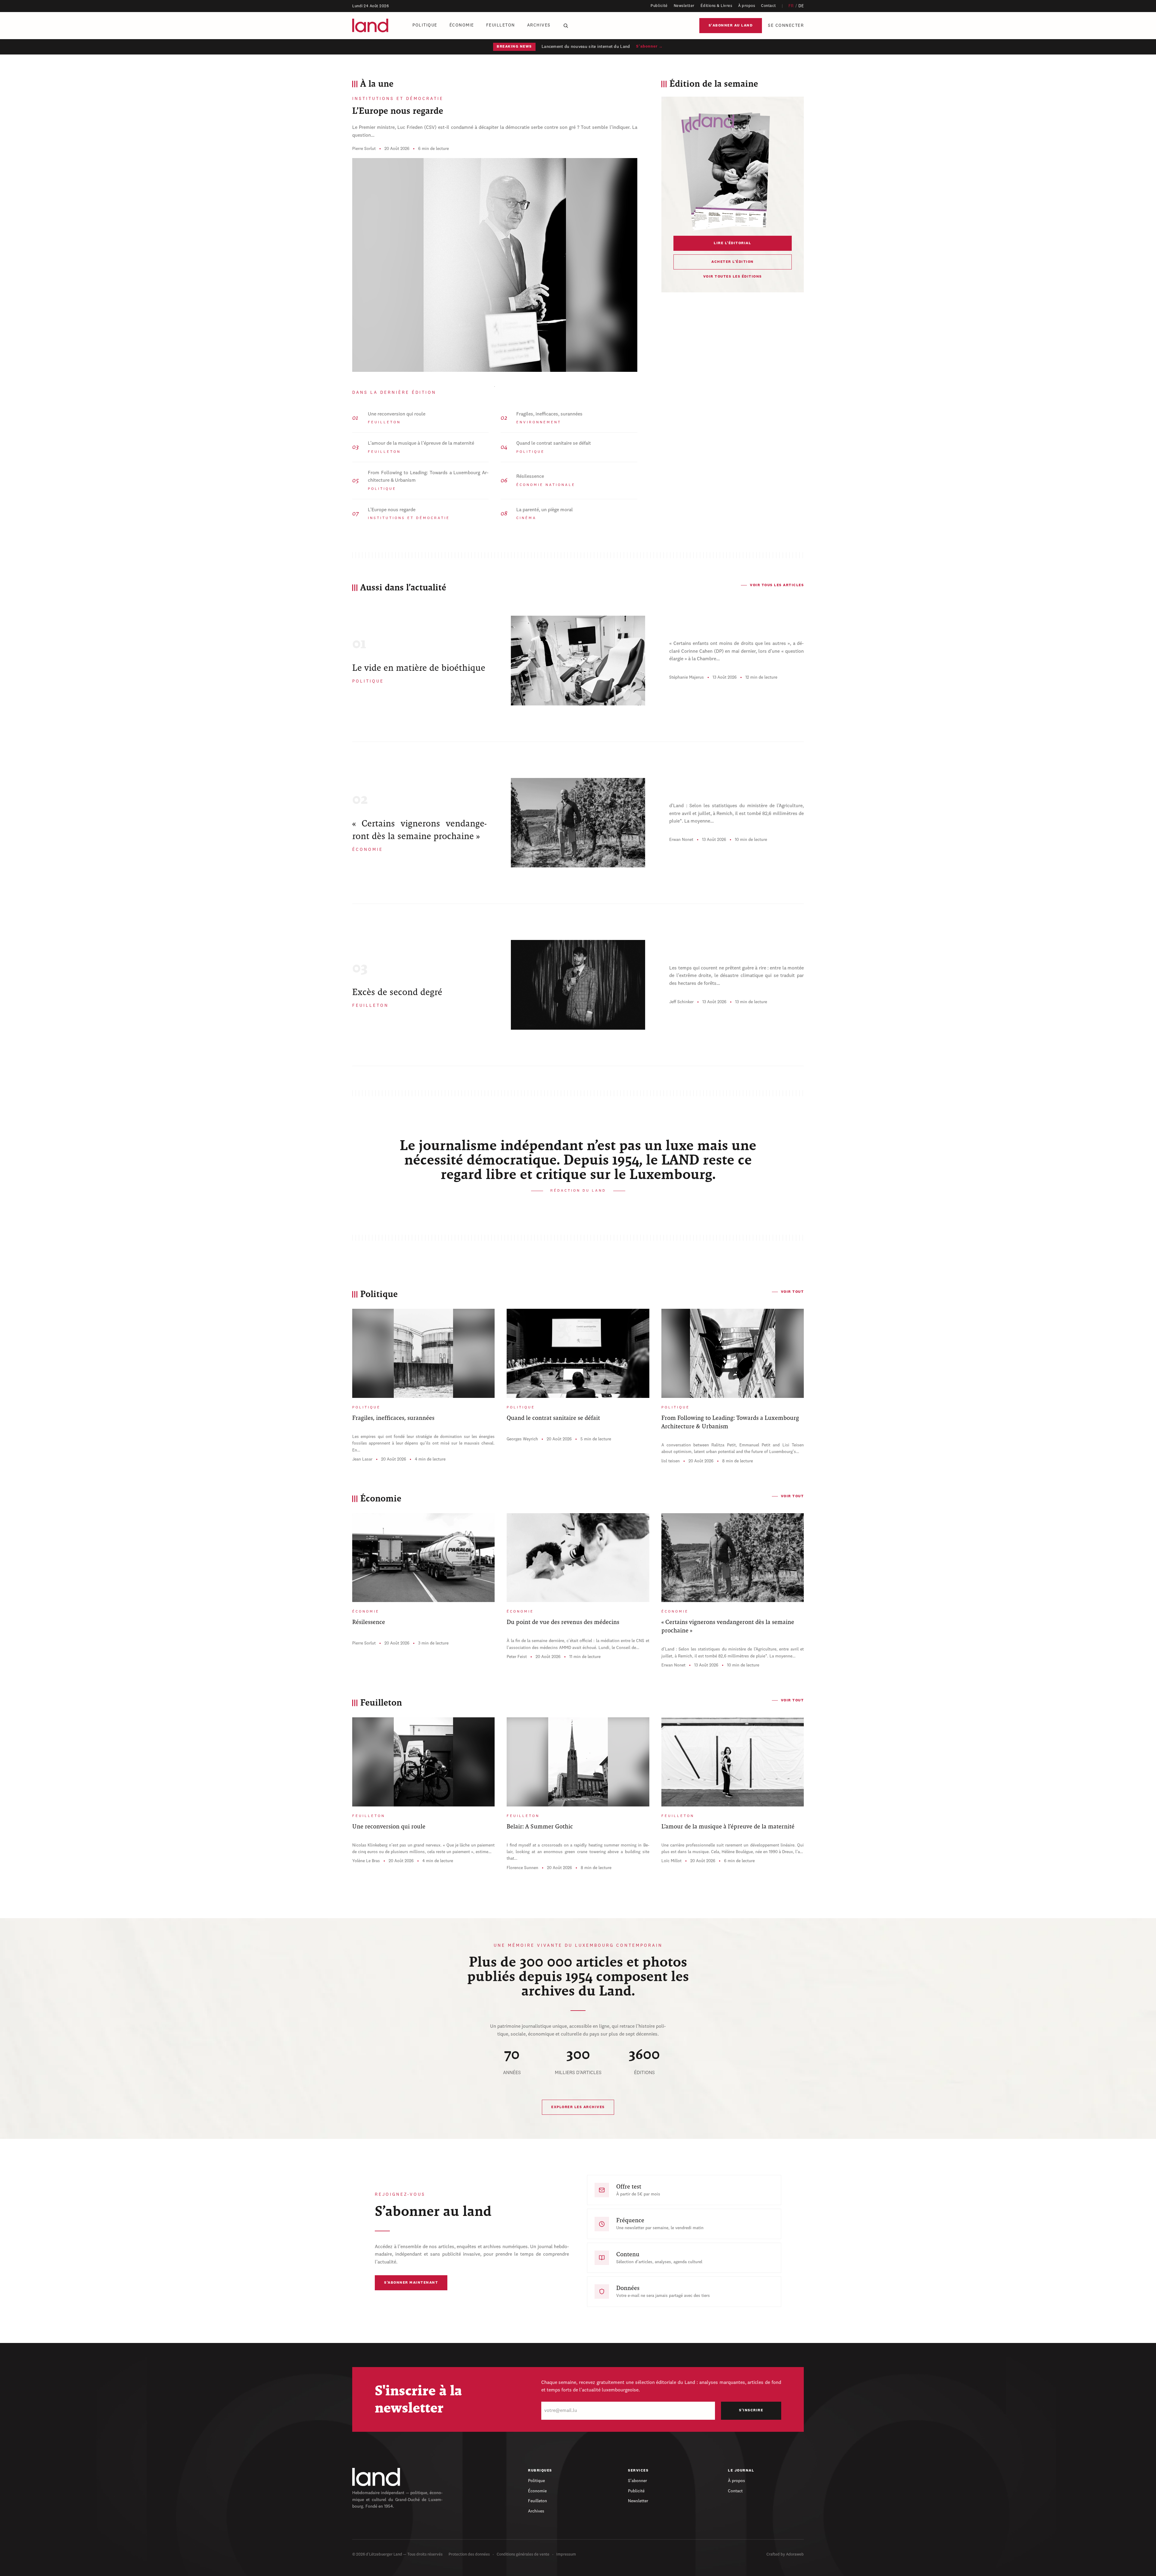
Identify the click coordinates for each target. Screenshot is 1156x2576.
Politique (425, 25)
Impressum (566, 2554)
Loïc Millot (671, 1861)
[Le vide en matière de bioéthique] (578, 661)
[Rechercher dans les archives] (566, 26)
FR (791, 6)
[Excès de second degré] (578, 985)
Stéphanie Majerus (687, 677)
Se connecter (786, 26)
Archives (539, 25)
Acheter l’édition (733, 262)
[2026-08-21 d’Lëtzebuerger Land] (732, 170)
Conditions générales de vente (523, 2554)
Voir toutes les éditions (733, 277)
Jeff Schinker (681, 1002)
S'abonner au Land (731, 26)
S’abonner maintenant (411, 2283)
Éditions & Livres (716, 6)
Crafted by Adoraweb (785, 2554)
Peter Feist (517, 1657)
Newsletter (684, 6)
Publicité (659, 6)
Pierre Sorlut (364, 149)
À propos (747, 6)
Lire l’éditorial (732, 243)
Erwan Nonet (681, 840)
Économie (462, 25)
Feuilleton (501, 25)
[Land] (376, 2477)
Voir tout (792, 1292)
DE (801, 6)
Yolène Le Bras (366, 1861)
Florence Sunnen (522, 1868)
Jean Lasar (362, 1459)
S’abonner (637, 2481)
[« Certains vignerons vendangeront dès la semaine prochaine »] (578, 823)
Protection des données (469, 2554)
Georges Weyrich (522, 1439)
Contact (769, 6)
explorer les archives (578, 2107)
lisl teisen (671, 1461)
